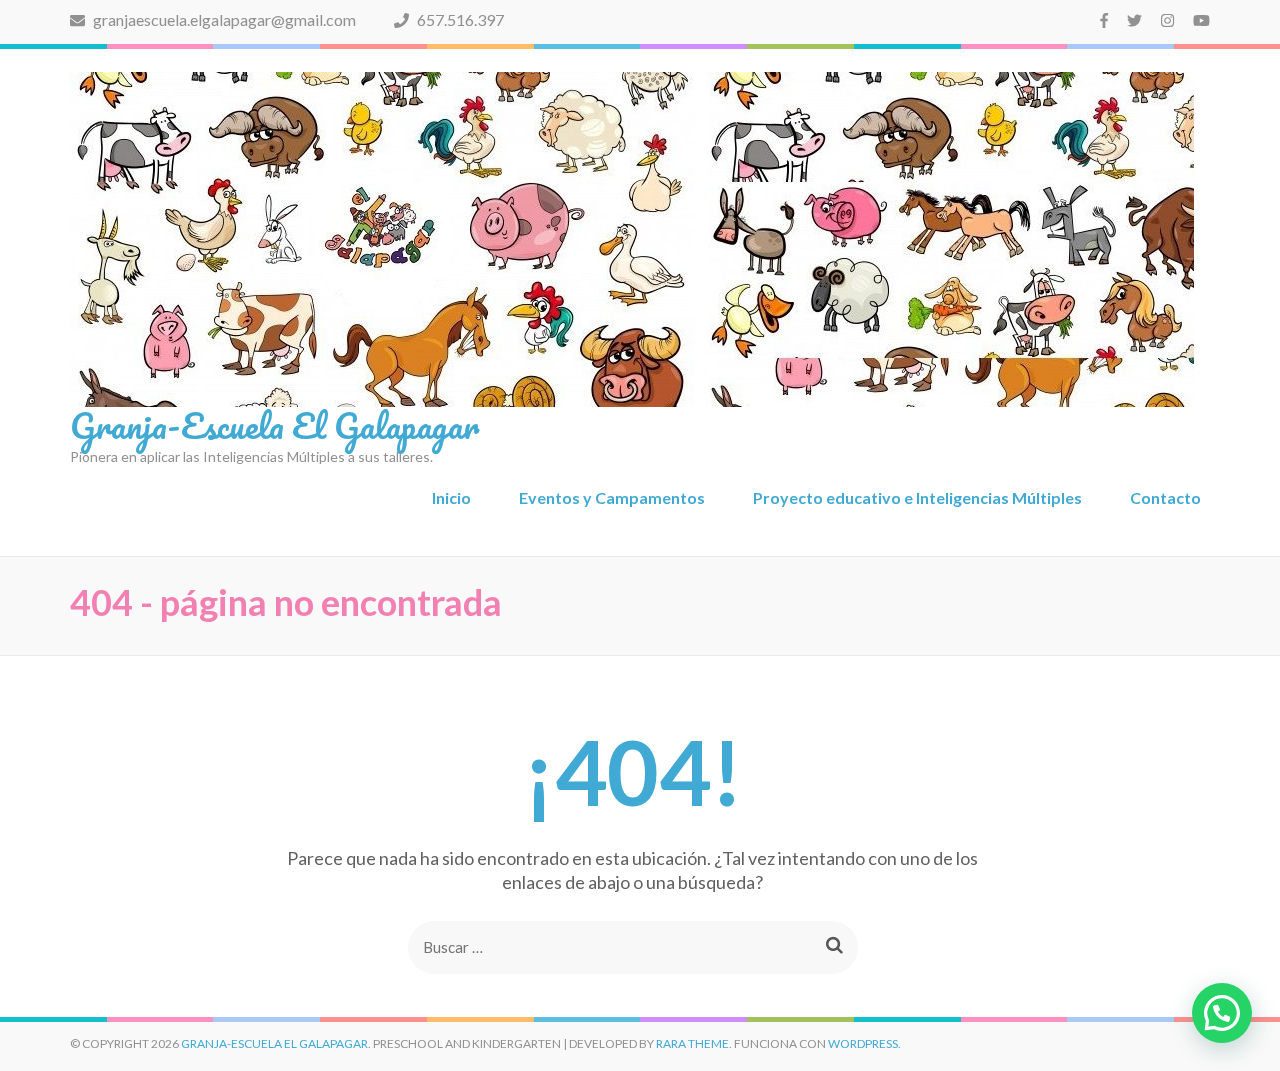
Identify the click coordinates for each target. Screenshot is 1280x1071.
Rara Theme (692, 1043)
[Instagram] (1167, 20)
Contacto (1165, 497)
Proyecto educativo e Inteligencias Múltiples (917, 497)
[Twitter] (1134, 20)
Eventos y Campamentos (612, 497)
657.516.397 (459, 19)
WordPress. (864, 1043)
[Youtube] (1201, 20)
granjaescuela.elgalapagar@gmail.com (223, 19)
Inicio (451, 497)
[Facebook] (1104, 20)
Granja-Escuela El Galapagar (274, 425)
